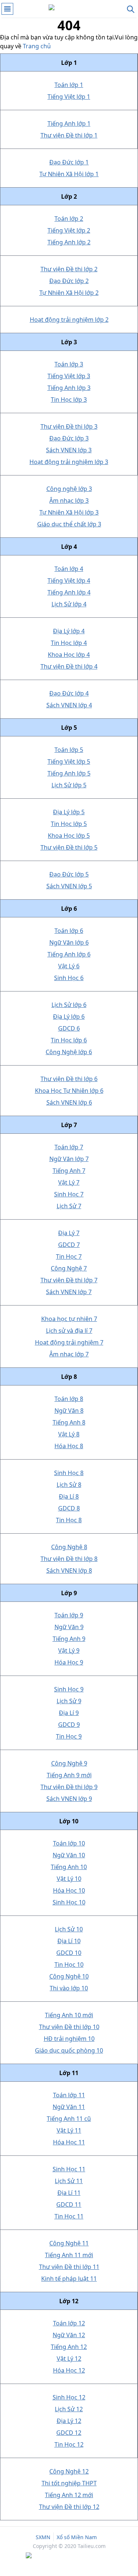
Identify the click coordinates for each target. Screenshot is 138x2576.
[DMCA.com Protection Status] (69, 2556)
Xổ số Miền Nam (77, 2537)
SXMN (43, 2537)
